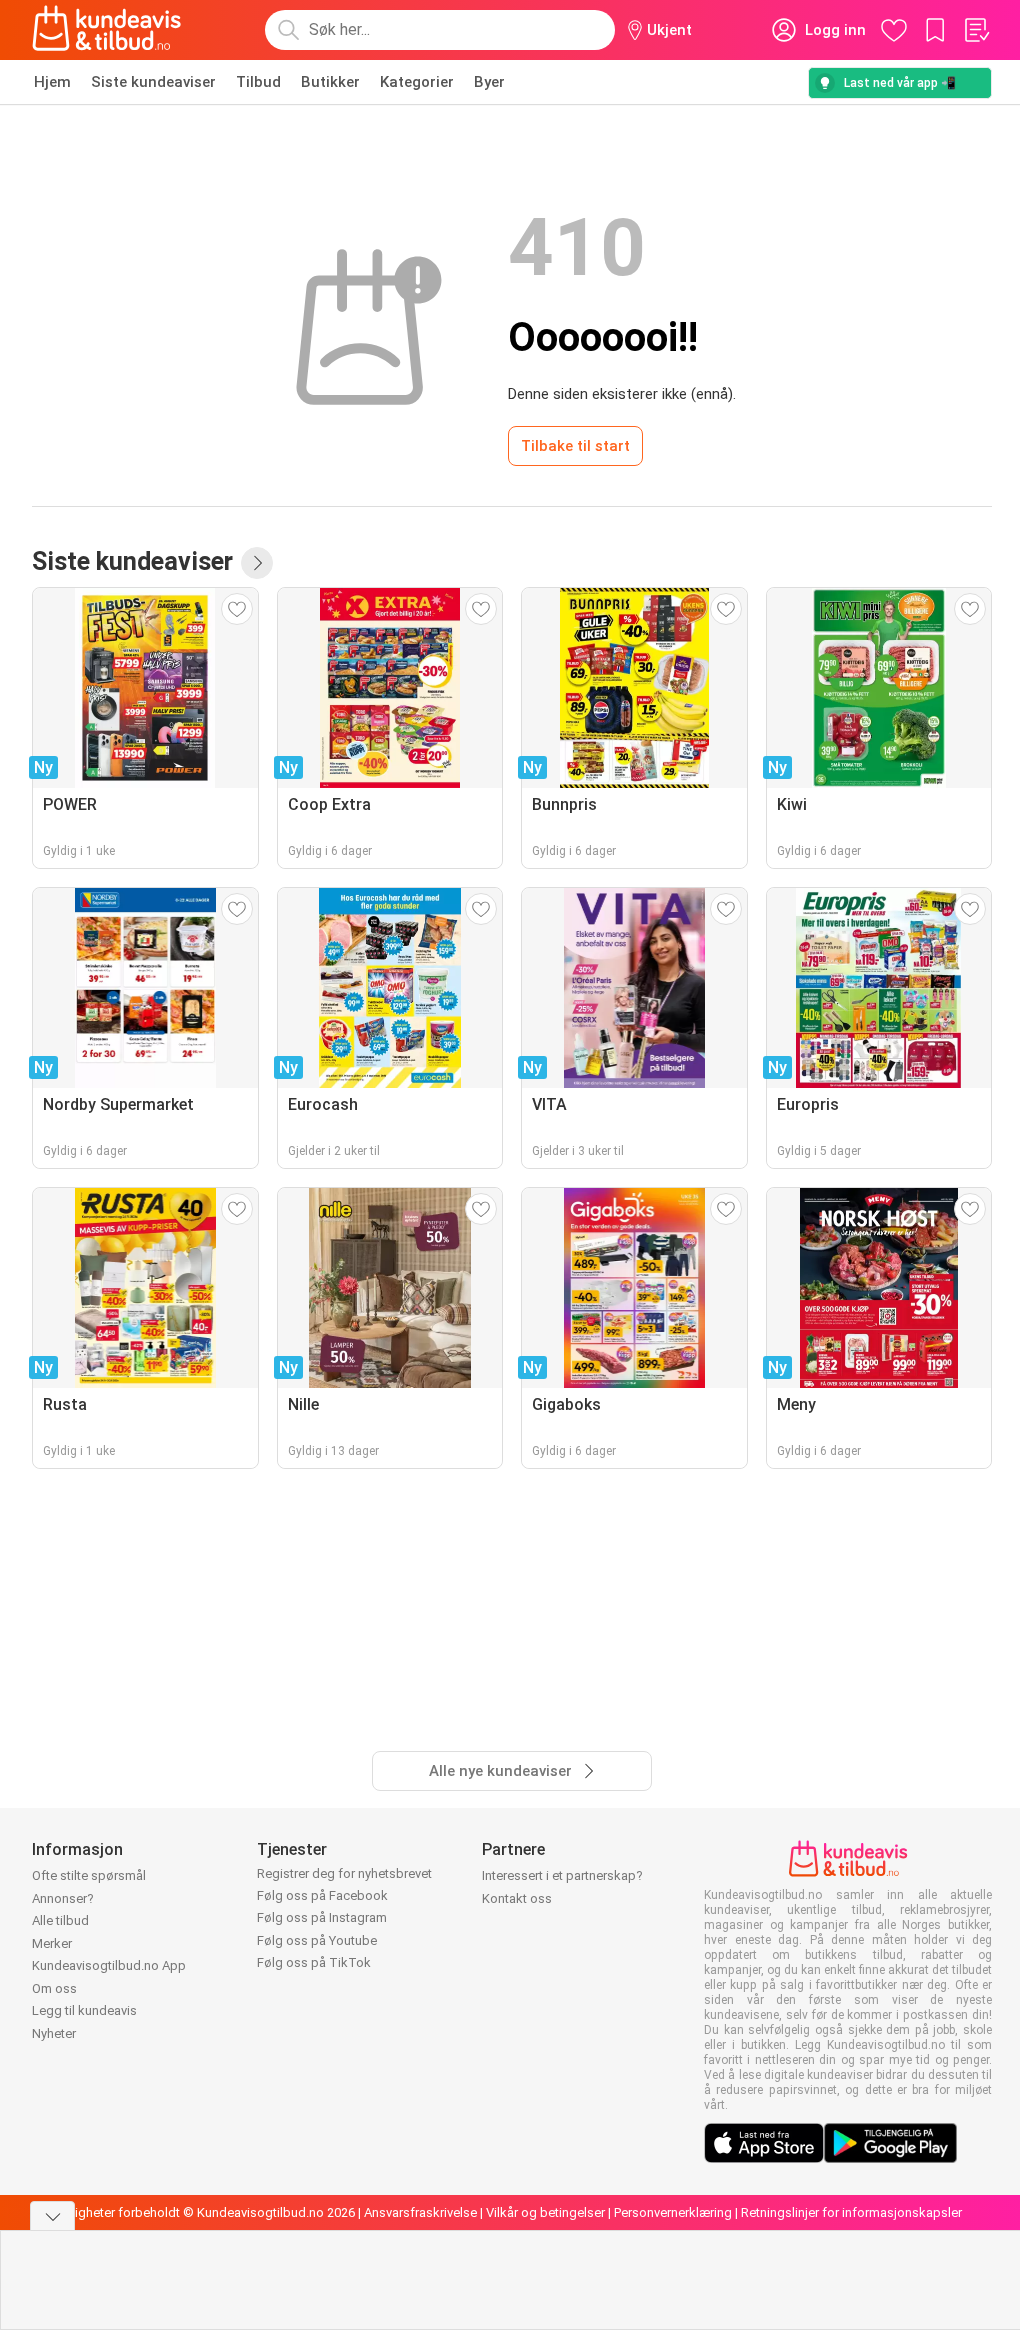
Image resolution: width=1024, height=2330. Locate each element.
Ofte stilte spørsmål (89, 1875)
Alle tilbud (60, 1920)
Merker (52, 1943)
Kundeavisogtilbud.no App (109, 1965)
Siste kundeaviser (153, 82)
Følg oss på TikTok (314, 1962)
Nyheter (54, 2033)
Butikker (330, 82)
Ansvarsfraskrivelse (420, 2212)
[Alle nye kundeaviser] (257, 563)
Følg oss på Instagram (322, 1917)
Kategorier (417, 82)
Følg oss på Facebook (322, 1895)
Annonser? (63, 1898)
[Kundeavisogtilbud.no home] (106, 30)
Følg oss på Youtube (317, 1940)
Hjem (52, 82)
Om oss (54, 1988)
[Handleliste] (976, 30)
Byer (489, 82)
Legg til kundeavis (84, 2010)
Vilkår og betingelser (545, 2212)
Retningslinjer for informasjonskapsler (851, 2212)
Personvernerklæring (673, 2212)
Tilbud (258, 82)
